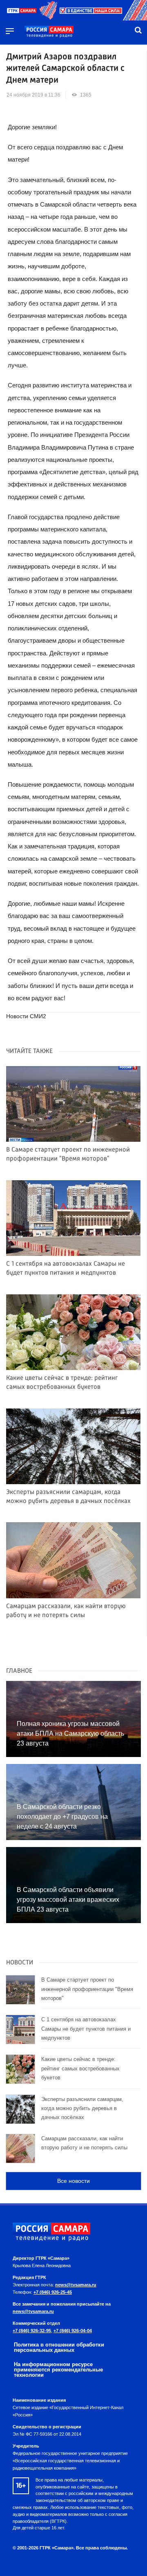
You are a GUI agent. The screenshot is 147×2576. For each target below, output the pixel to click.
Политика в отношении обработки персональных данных (59, 2347)
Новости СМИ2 (26, 1016)
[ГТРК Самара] (49, 32)
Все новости (73, 2181)
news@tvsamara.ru (76, 2285)
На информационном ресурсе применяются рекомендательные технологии (58, 2370)
